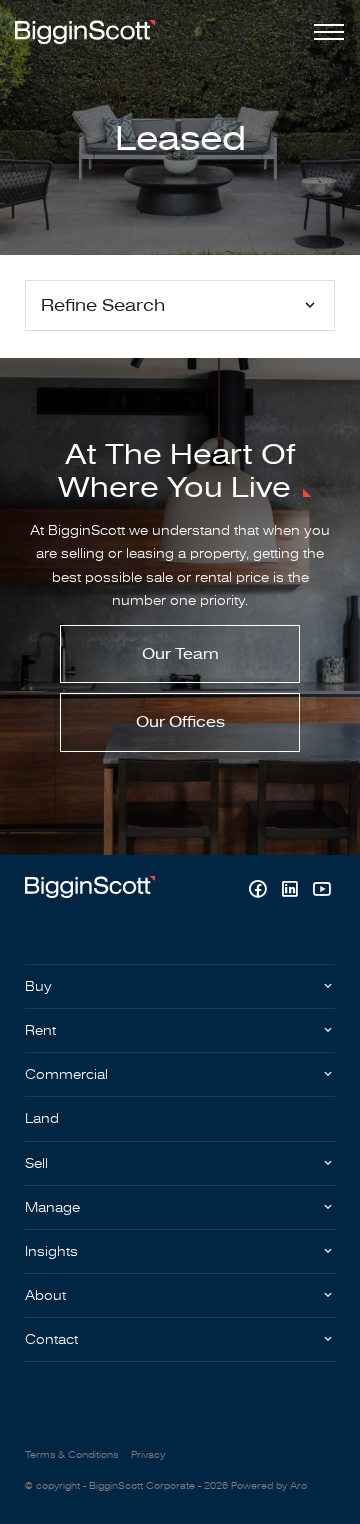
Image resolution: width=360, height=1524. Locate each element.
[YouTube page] (321, 891)
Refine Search (103, 305)
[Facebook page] (260, 891)
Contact (51, 1339)
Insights (51, 1251)
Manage (52, 1207)
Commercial (66, 1074)
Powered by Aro (269, 1486)
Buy (38, 986)
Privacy (148, 1455)
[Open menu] (325, 32)
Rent (40, 1030)
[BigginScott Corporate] (85, 31)
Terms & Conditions (71, 1455)
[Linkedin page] (292, 891)
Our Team (180, 654)
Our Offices (180, 722)
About (45, 1295)
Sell (36, 1163)
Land (42, 1118)
